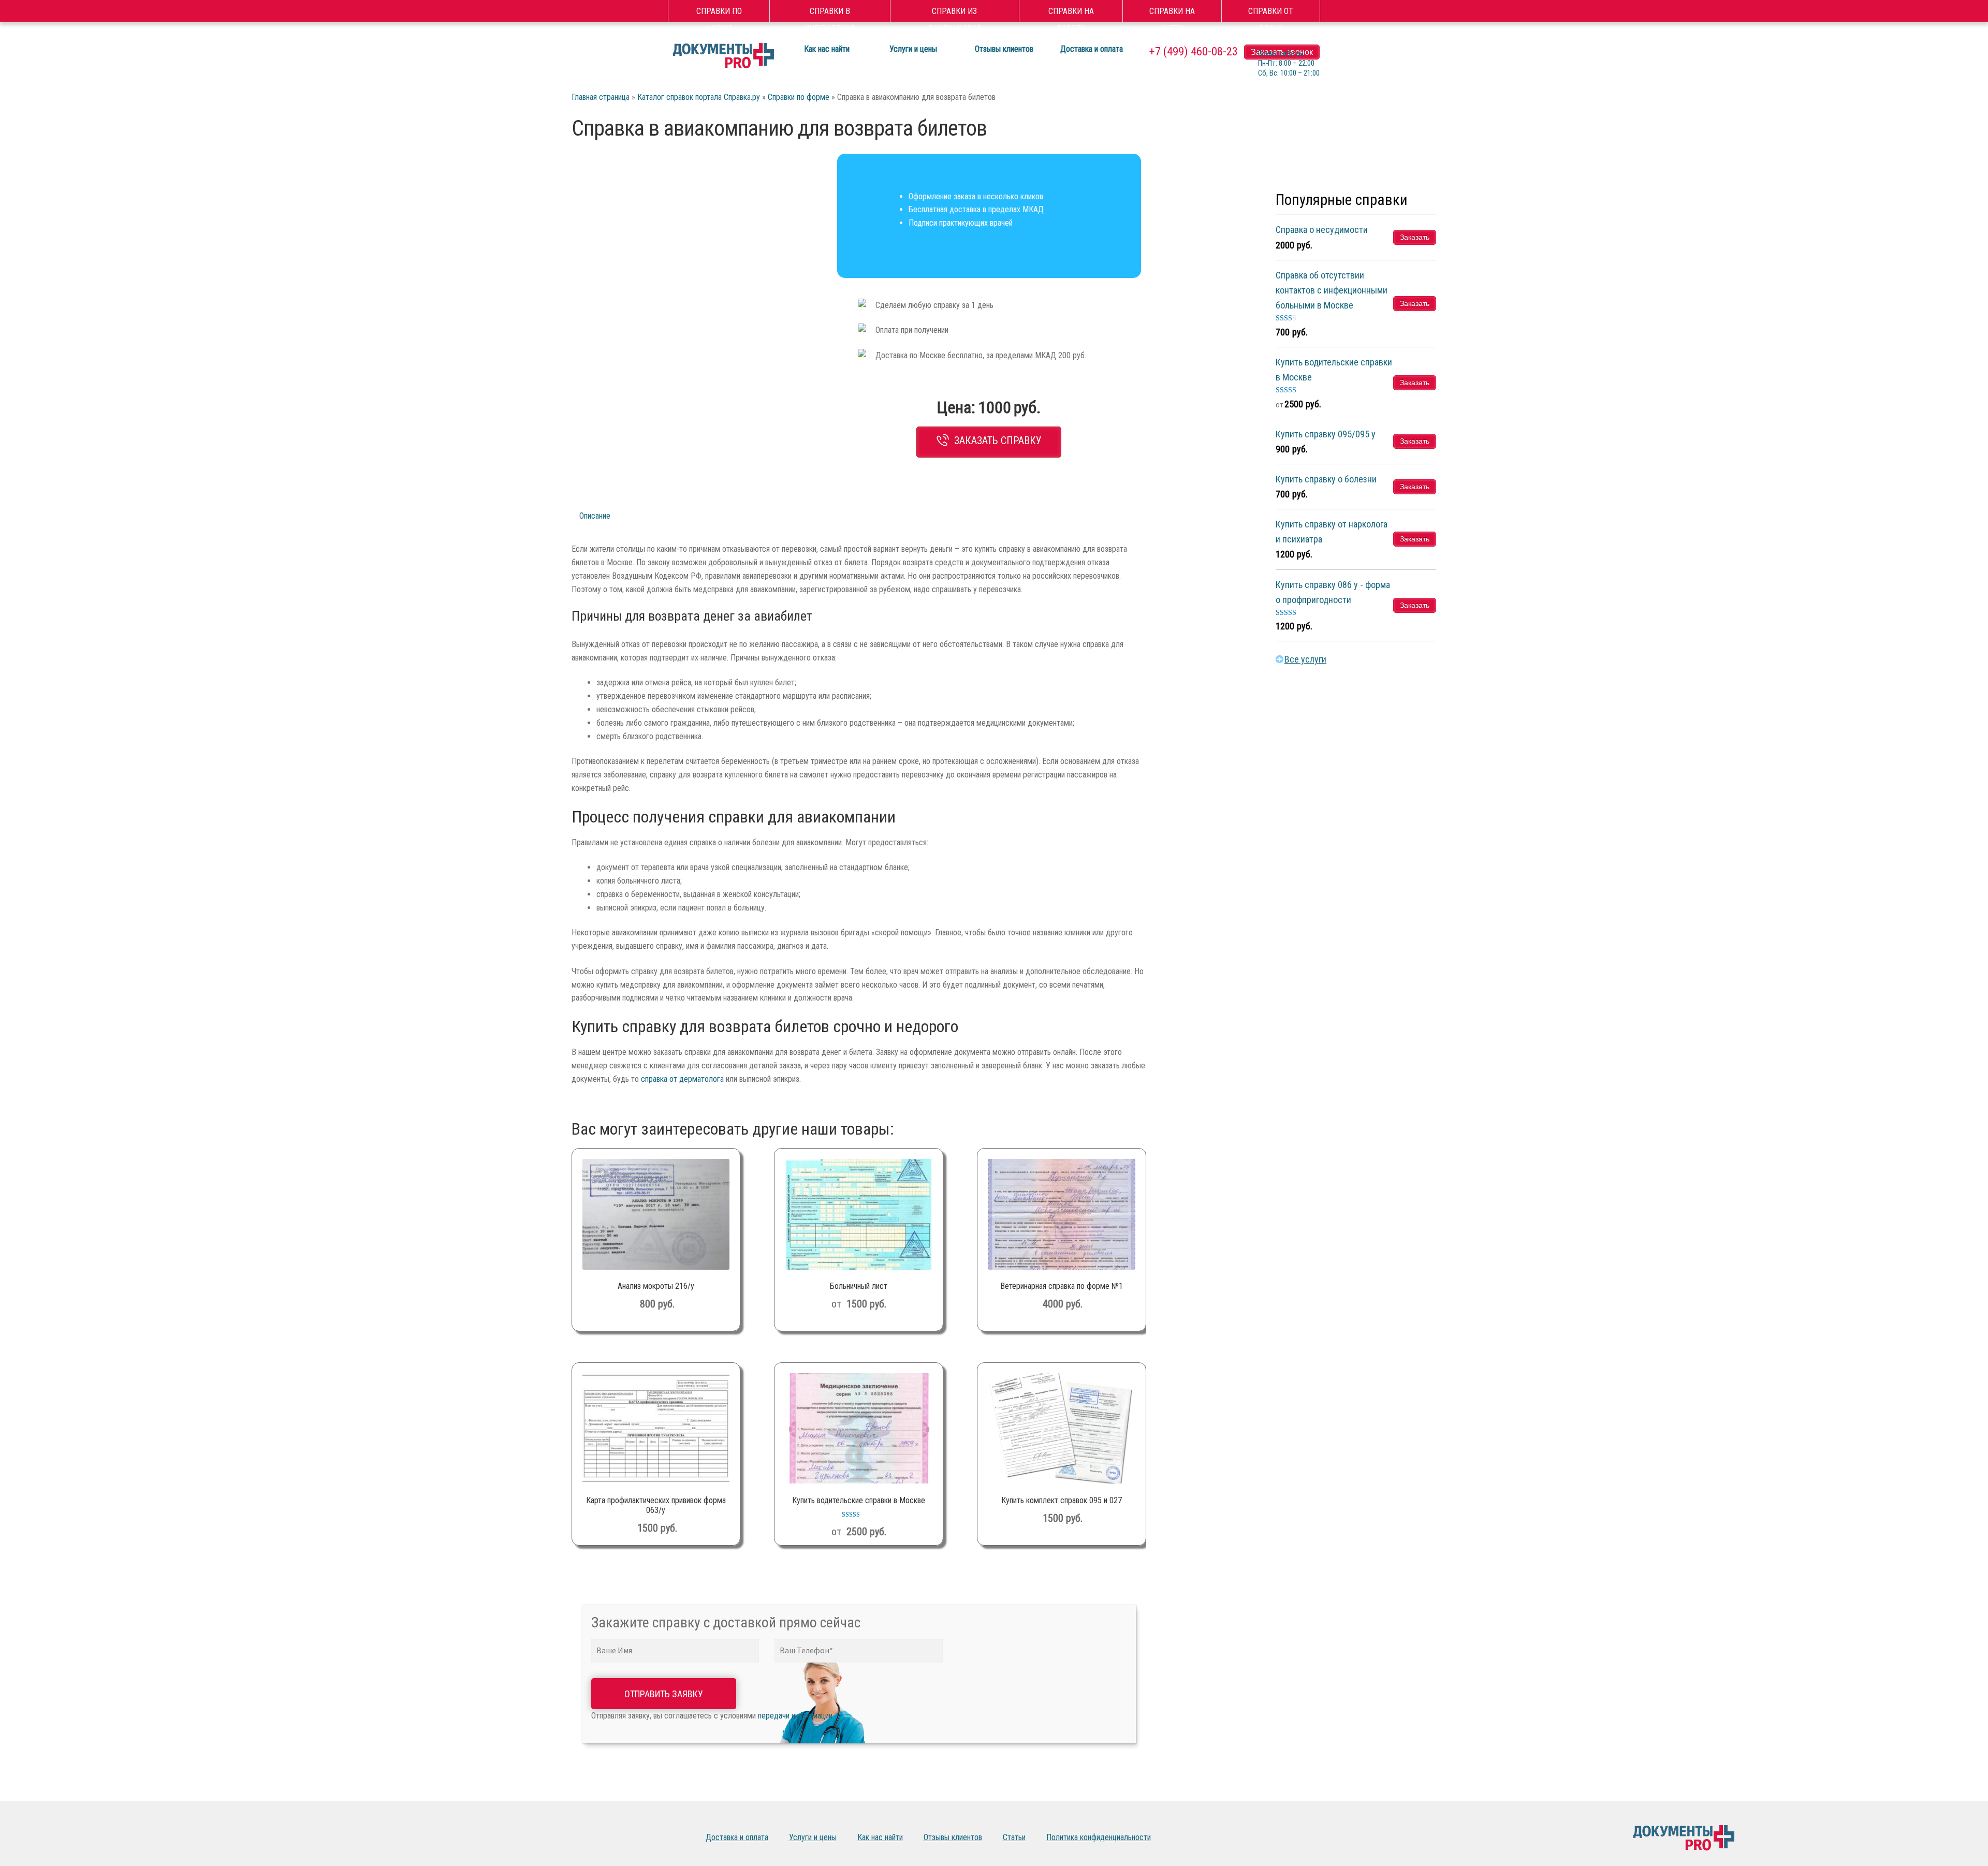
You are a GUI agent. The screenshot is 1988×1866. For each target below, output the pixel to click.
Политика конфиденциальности (1099, 1837)
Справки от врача (1271, 13)
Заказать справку (998, 440)
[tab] (612, 516)
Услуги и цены (913, 49)
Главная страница (601, 97)
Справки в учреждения (830, 13)
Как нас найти (827, 49)
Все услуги (1305, 659)
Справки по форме (719, 13)
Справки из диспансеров (955, 13)
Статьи (1014, 1837)
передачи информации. (796, 1716)
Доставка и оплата (1092, 49)
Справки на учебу (1172, 13)
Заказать (1415, 237)
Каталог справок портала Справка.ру (699, 97)
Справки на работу (1071, 13)
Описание (595, 516)
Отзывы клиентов (1004, 49)
